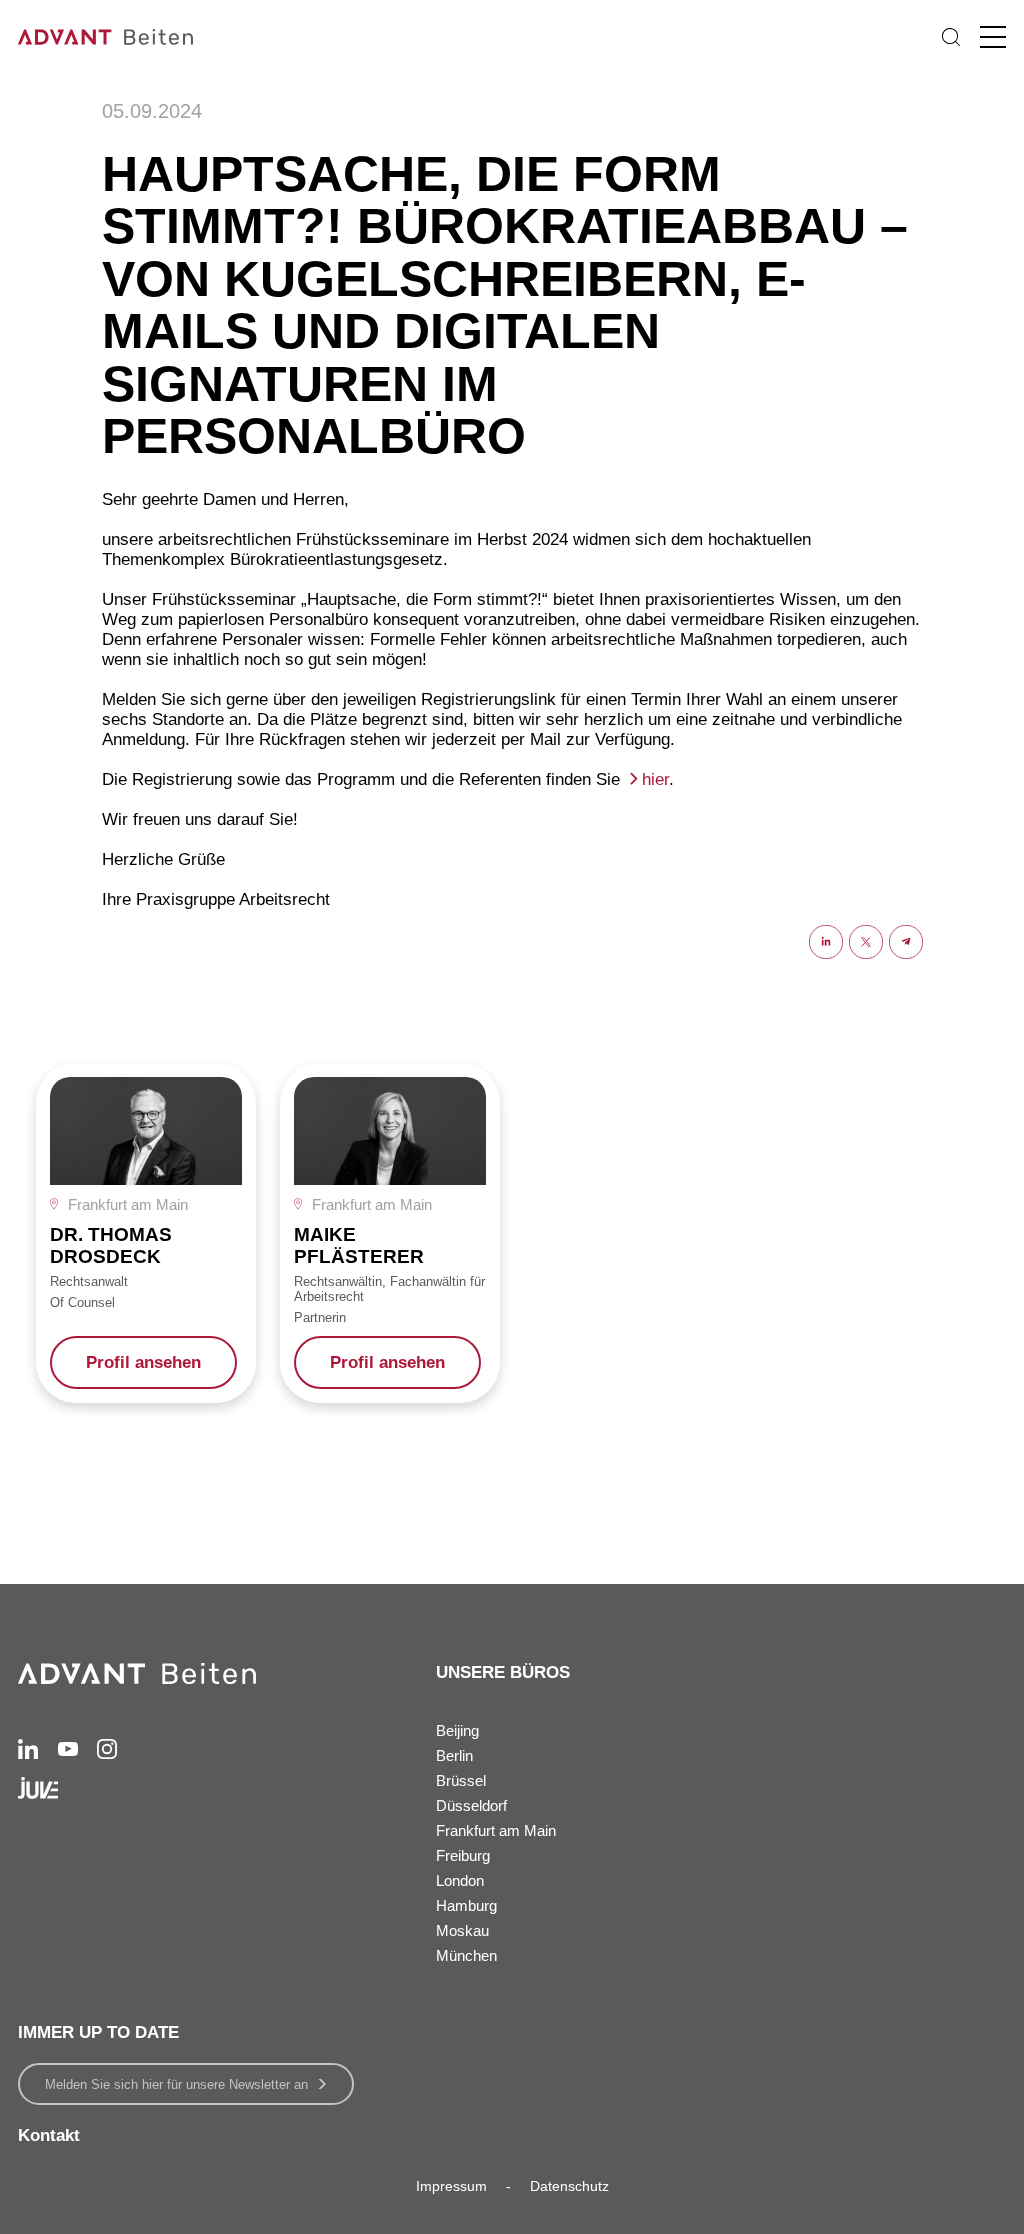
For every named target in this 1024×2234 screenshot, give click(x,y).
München (466, 1955)
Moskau (462, 1930)
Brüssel (461, 1780)
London (460, 1880)
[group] (146, 1233)
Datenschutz (569, 2186)
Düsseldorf (471, 1805)
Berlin (454, 1755)
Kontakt (49, 2135)
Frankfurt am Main (496, 1830)
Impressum (451, 2186)
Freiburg (463, 1855)
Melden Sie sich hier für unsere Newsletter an (176, 2084)
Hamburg (466, 1905)
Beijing (457, 1730)
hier (655, 779)
